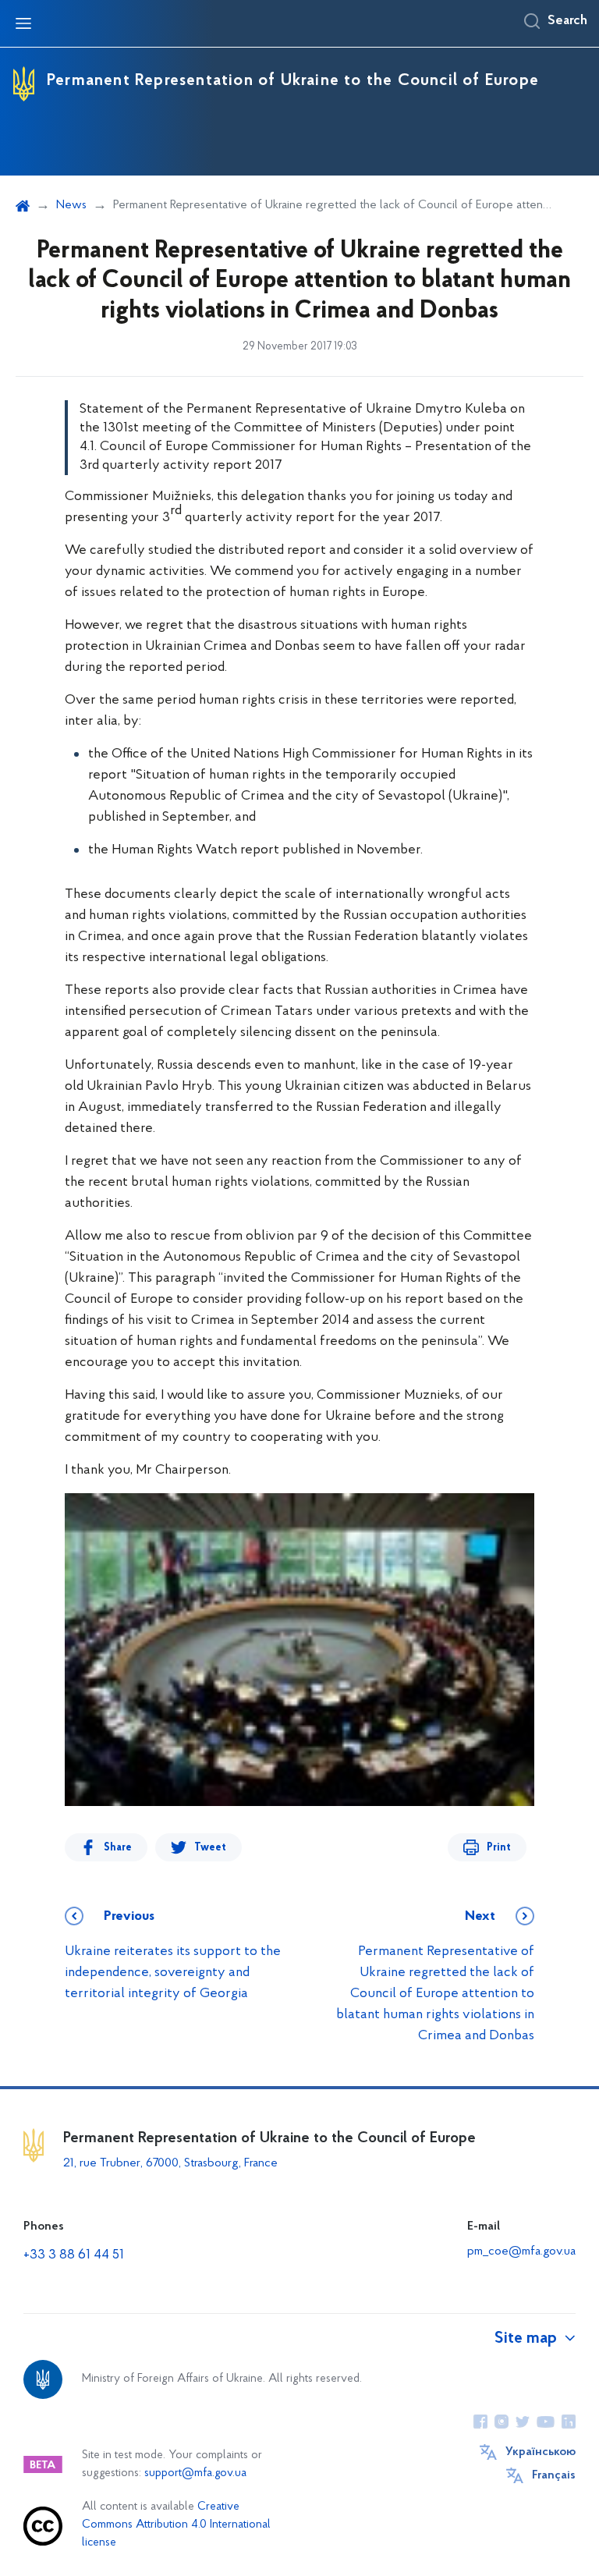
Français (554, 2475)
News (71, 205)
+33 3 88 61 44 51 (74, 2255)
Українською (541, 2452)
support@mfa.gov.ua (195, 2473)
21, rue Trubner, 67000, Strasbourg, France (170, 2163)
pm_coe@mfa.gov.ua (521, 2251)
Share (118, 1848)
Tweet (210, 1848)
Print (499, 1848)
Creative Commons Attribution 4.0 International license (176, 2525)
